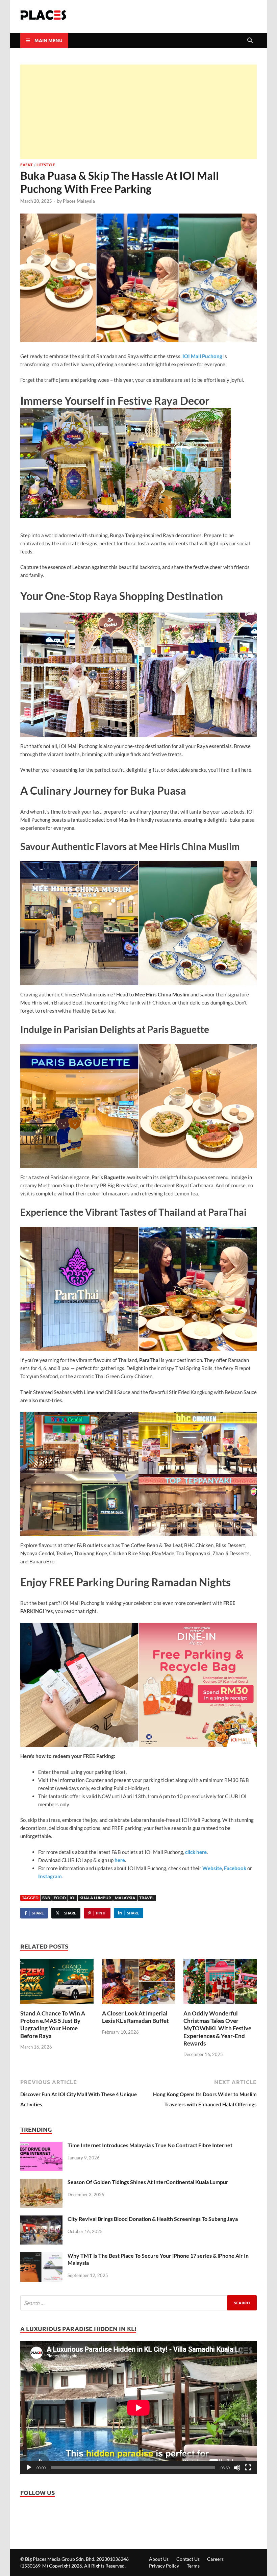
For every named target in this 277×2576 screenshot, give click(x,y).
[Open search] (250, 41)
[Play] (29, 2468)
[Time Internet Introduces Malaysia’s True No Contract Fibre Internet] (41, 2147)
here (120, 1860)
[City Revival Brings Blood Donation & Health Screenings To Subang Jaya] (41, 2221)
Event (27, 165)
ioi (73, 1898)
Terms (193, 2566)
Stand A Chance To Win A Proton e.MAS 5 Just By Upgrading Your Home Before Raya (53, 2024)
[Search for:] (138, 2303)
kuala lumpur (95, 1898)
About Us (159, 2559)
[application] (138, 2408)
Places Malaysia (79, 201)
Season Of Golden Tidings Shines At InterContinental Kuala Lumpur (148, 2182)
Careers (215, 2559)
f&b (46, 1898)
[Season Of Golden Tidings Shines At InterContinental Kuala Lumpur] (41, 2184)
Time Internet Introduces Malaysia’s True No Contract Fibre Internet (150, 2145)
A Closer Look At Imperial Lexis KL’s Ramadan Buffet (135, 2017)
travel (147, 1898)
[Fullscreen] (248, 2468)
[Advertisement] (138, 112)
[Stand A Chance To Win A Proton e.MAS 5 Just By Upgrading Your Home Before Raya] (57, 1984)
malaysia (125, 1898)
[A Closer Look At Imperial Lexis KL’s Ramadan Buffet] (139, 1984)
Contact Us (188, 2559)
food (60, 1898)
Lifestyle (46, 165)
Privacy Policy (164, 2566)
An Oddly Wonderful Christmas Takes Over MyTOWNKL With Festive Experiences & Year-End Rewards (217, 2028)
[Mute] (237, 2468)
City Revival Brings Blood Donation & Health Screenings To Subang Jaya (153, 2219)
